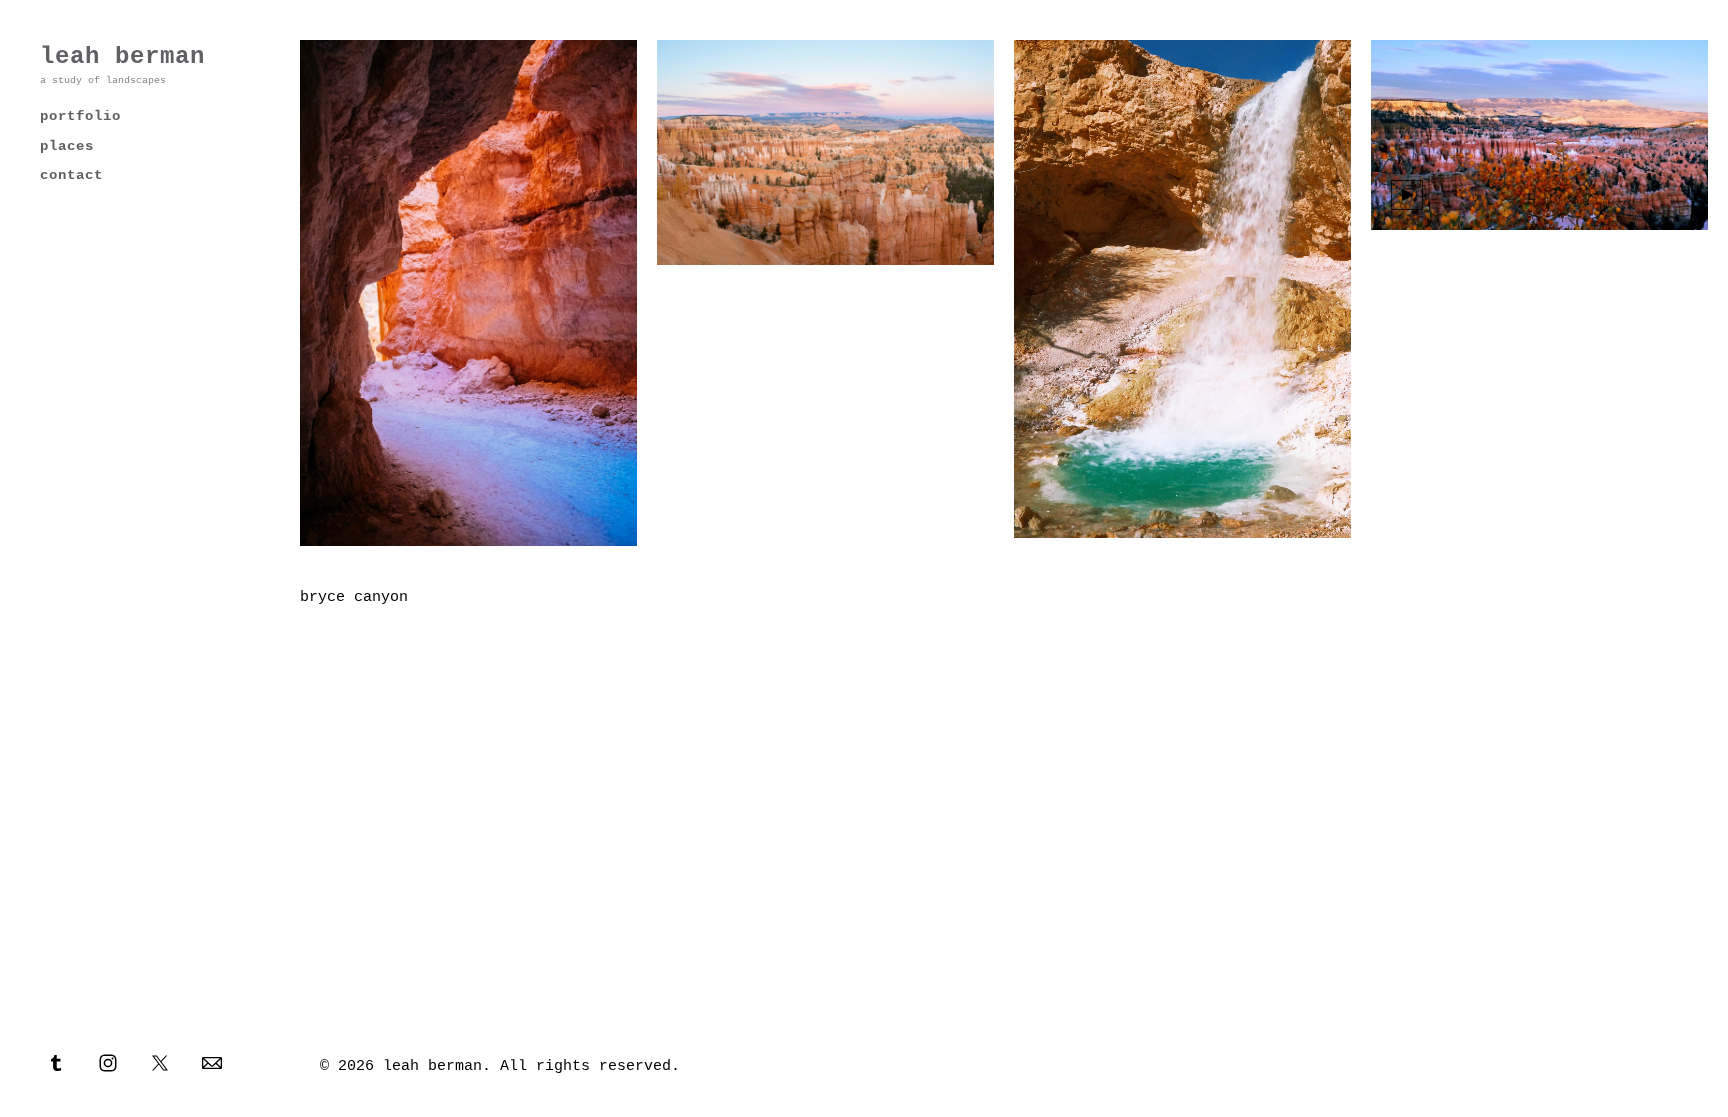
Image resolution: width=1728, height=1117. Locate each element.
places (67, 146)
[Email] (212, 1062)
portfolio (80, 116)
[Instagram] (108, 1062)
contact (71, 175)
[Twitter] (160, 1062)
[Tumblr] (56, 1062)
